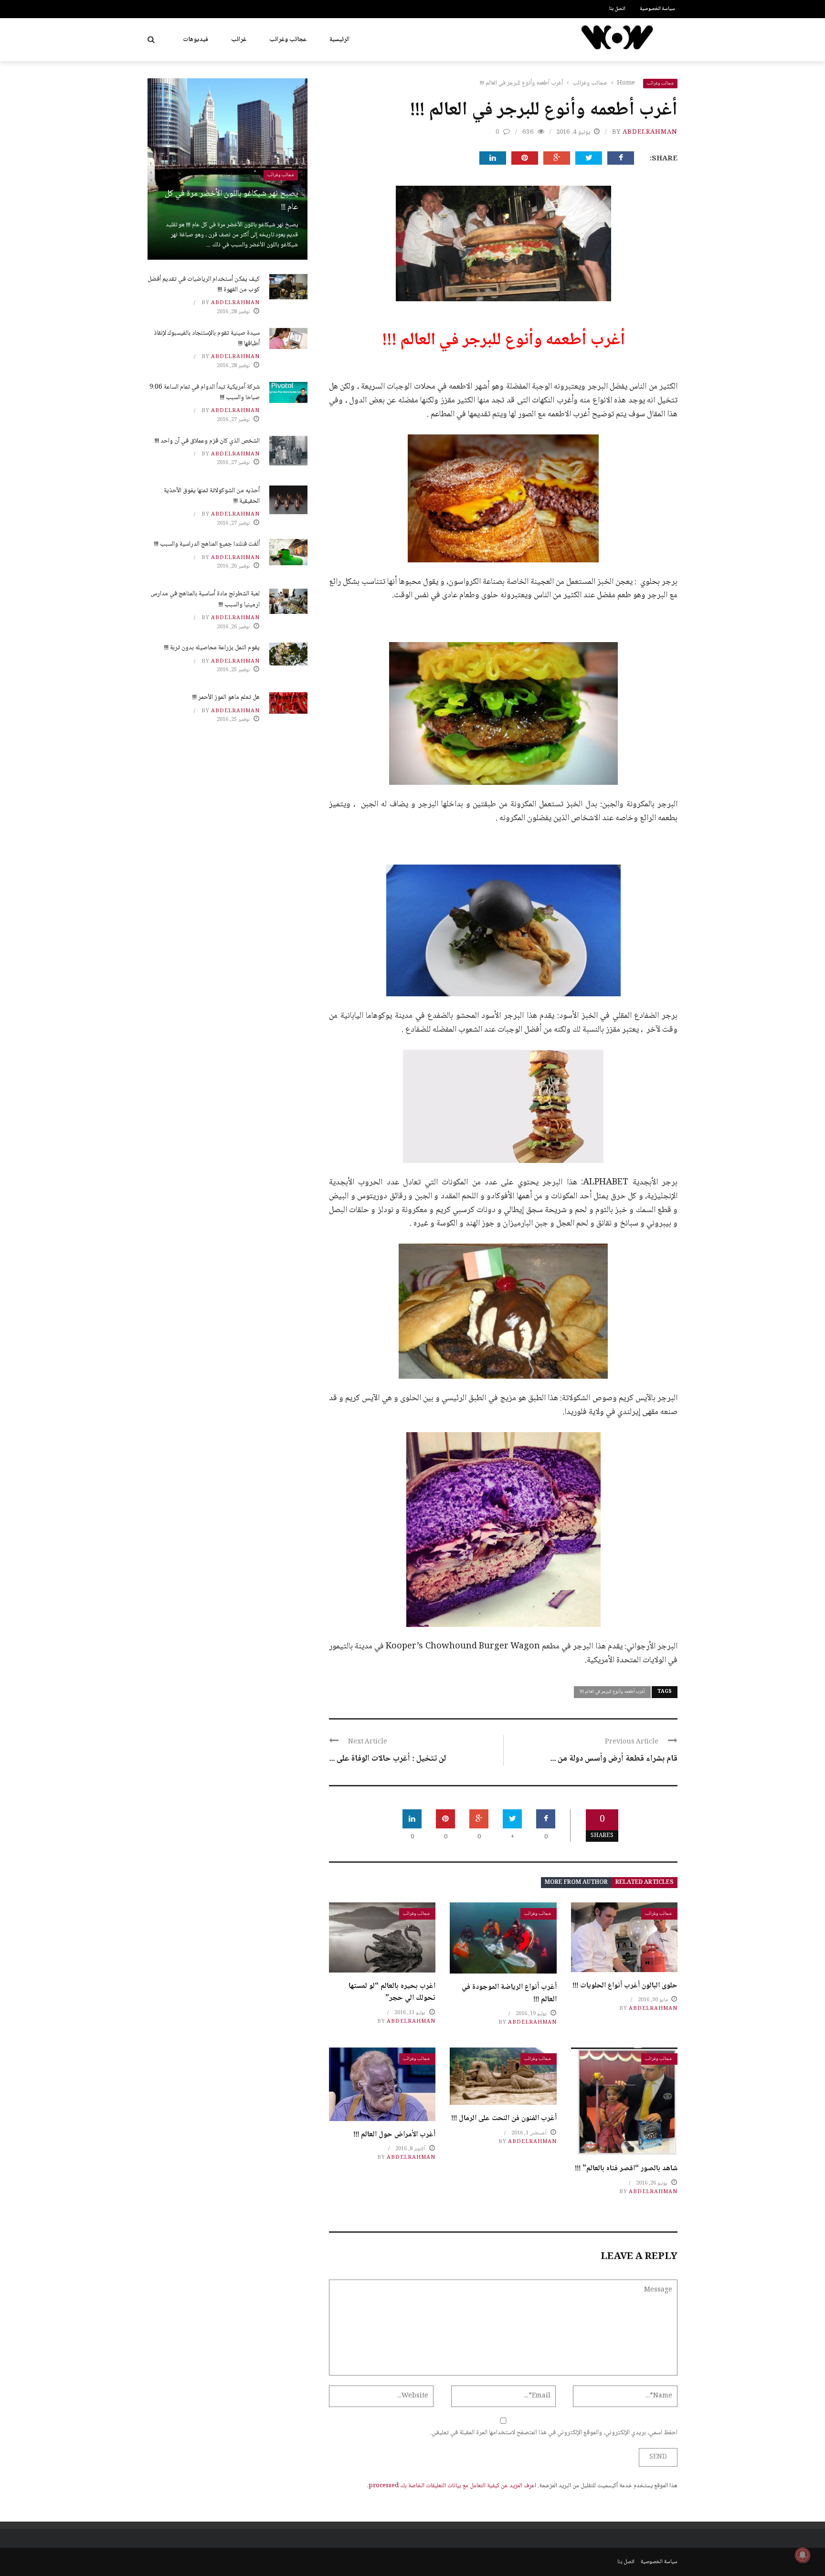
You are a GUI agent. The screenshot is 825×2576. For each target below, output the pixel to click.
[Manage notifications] (803, 2555)
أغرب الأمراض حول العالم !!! (394, 2135)
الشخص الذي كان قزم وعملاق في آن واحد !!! (207, 441)
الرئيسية (339, 40)
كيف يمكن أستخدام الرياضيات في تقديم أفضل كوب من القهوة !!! (204, 285)
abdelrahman (650, 132)
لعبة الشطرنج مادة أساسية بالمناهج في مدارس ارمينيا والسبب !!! (205, 599)
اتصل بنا (617, 9)
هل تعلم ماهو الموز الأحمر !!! (226, 697)
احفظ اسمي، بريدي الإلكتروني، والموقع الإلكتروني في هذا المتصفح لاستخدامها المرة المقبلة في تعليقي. (554, 2433)
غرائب (239, 40)
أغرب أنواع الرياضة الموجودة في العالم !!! (509, 1993)
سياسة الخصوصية (657, 9)
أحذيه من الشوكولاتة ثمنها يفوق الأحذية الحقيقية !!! (212, 496)
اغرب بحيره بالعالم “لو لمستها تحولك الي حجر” (392, 1992)
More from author (576, 1883)
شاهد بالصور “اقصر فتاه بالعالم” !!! (626, 2169)
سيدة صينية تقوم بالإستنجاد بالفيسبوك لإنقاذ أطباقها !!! (207, 338)
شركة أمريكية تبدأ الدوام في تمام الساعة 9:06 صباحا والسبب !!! (205, 392)
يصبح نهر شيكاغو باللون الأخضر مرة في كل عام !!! (231, 201)
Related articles (645, 1883)
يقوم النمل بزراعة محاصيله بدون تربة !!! (212, 648)
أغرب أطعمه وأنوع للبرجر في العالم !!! (612, 1692)
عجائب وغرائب (288, 40)
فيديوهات (196, 40)
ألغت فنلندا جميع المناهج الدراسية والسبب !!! (207, 544)
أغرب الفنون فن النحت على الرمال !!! (504, 2118)
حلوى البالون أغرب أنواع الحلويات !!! (625, 1986)
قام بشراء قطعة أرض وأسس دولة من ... (614, 1759)
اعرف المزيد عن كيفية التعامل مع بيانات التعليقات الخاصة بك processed (452, 2486)
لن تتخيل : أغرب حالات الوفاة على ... (387, 1759)
